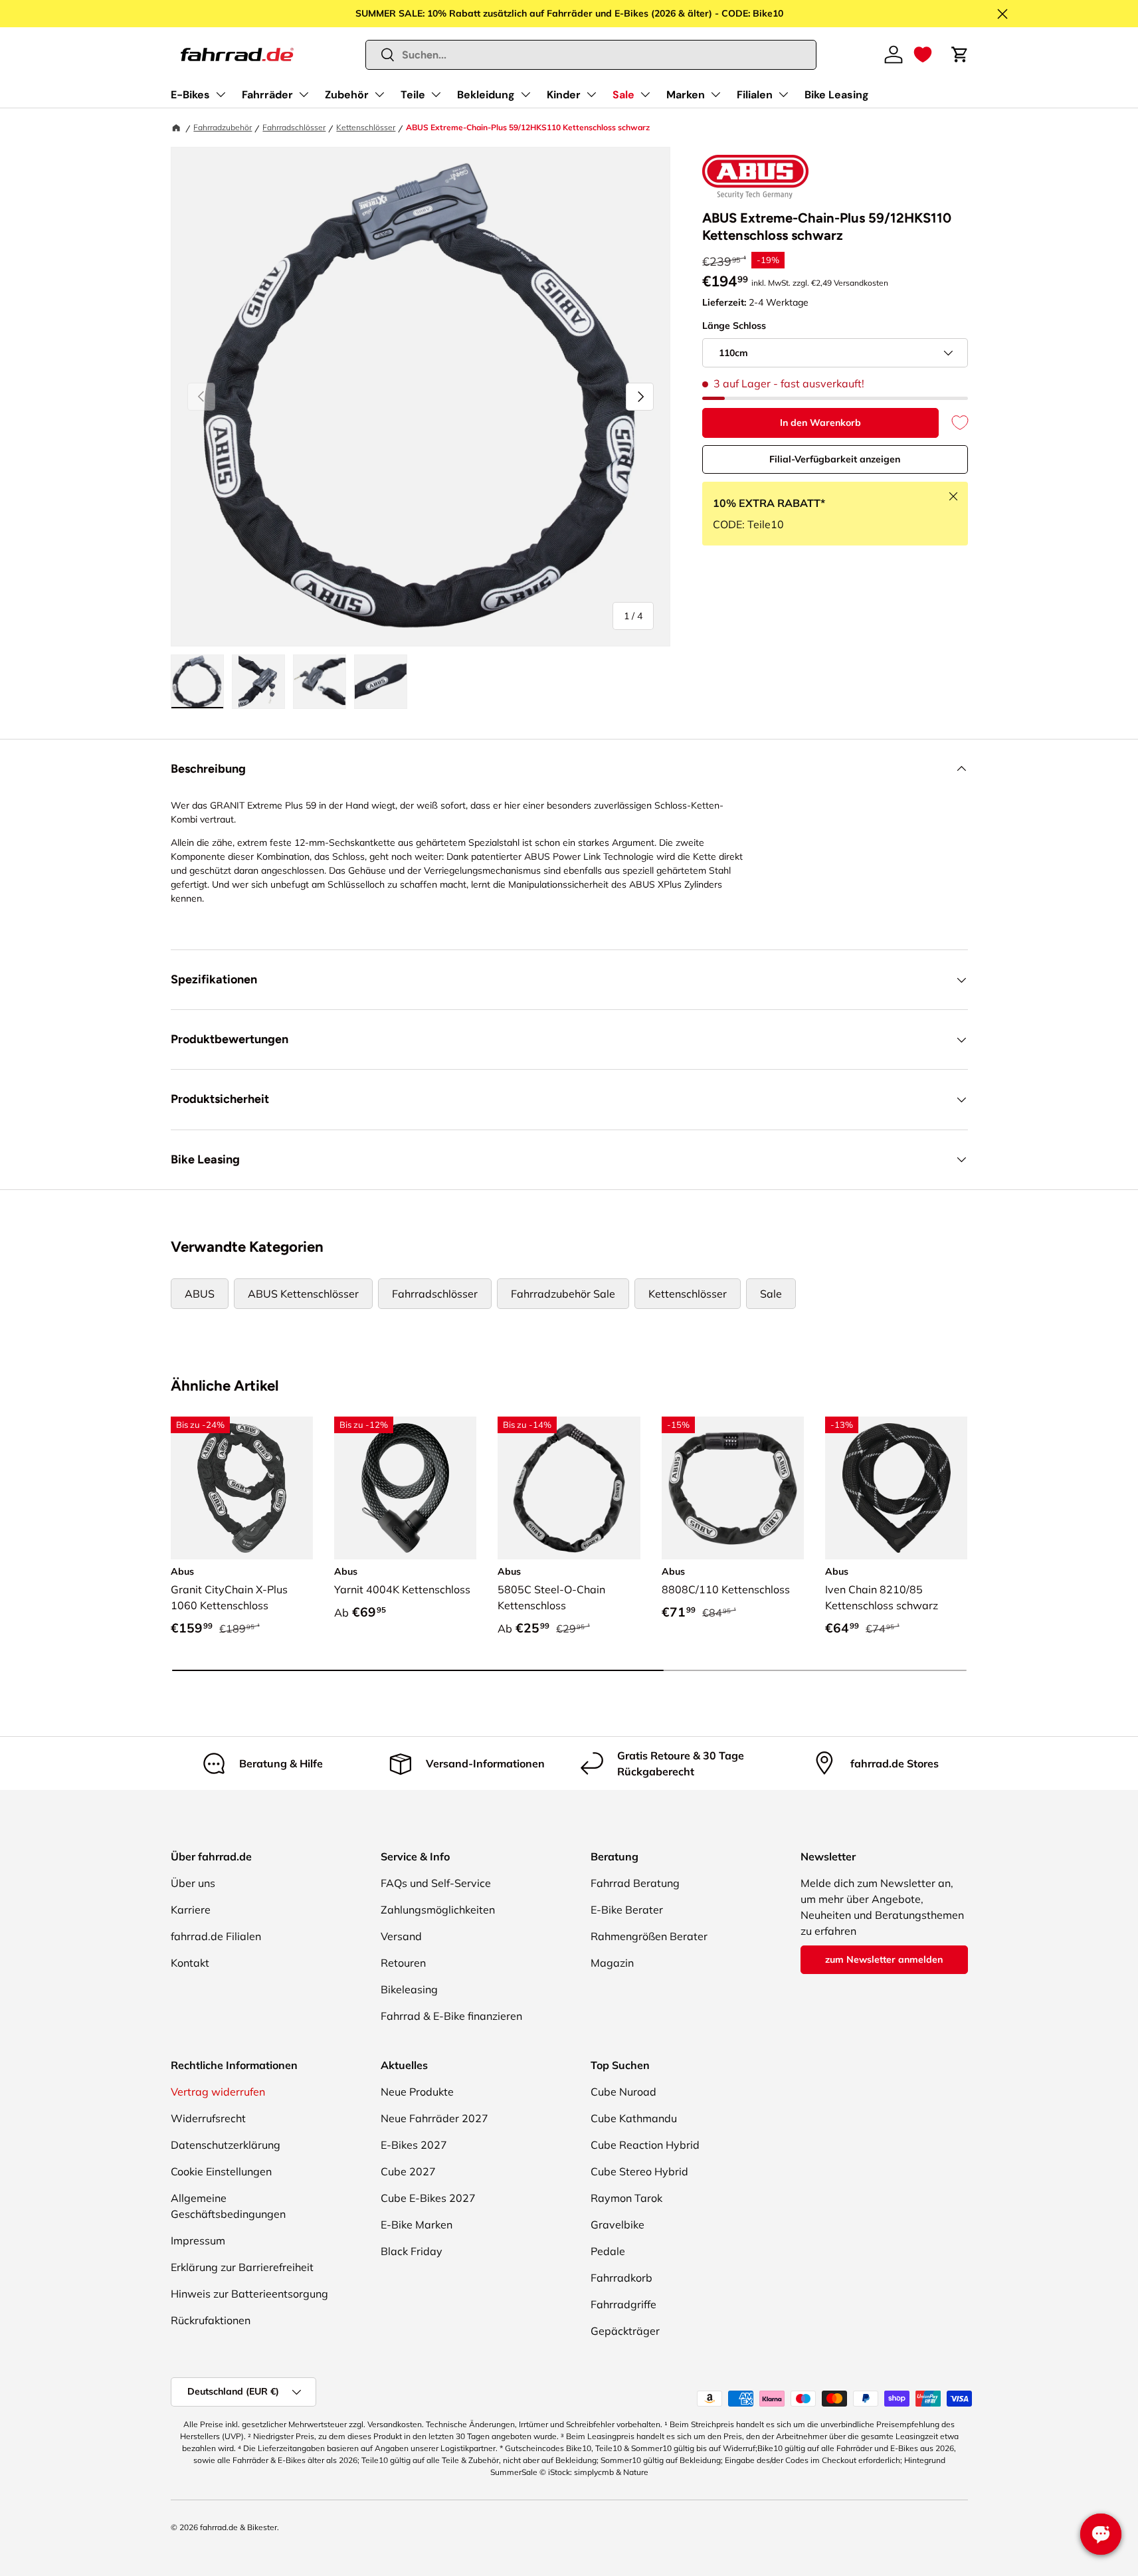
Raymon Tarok (626, 2198)
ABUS (200, 1294)
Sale (623, 95)
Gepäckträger (625, 2331)
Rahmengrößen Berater (649, 1936)
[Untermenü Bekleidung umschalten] (525, 94)
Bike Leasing (837, 95)
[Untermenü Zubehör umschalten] (379, 94)
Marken (686, 95)
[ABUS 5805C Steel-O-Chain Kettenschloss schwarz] (569, 1488)
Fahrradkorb (621, 2278)
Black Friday (412, 2251)
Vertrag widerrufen (218, 2092)
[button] (923, 54)
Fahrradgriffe (623, 2304)
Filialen (755, 95)
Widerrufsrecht (208, 2118)
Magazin (612, 1963)
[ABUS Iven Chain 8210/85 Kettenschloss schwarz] (896, 1488)
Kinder (564, 95)
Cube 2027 (408, 2171)
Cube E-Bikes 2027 (428, 2198)
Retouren (403, 1963)
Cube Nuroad (623, 2092)
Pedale (608, 2251)
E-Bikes (190, 95)
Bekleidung (486, 95)
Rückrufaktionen (211, 2320)
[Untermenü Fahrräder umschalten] (304, 94)
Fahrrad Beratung (635, 1883)
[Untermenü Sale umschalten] (645, 94)
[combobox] (591, 55)
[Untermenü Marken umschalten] (715, 94)
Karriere (191, 1910)
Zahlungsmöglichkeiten (438, 1910)
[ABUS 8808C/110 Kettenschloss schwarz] (733, 1488)
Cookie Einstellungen (221, 2171)
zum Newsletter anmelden (884, 1959)
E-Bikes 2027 (414, 2145)
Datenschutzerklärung (226, 2145)
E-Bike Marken (417, 2225)
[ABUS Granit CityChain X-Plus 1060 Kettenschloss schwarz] (242, 1488)
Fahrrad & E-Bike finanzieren (451, 2016)
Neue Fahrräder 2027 (434, 2118)
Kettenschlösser (366, 127)
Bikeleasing (409, 1989)
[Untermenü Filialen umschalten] (783, 94)
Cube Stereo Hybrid (639, 2171)
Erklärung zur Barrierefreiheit (242, 2267)
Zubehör (347, 95)
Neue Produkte (417, 2092)
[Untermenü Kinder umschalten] (591, 94)
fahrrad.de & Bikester (238, 2527)
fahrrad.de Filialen (216, 1936)
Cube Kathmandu (634, 2118)
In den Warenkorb (820, 423)
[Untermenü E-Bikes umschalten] (221, 94)
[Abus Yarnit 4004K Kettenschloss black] (405, 1488)
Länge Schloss (734, 326)
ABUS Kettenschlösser (303, 1294)
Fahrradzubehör (223, 127)
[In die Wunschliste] (953, 423)
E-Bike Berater (627, 1910)
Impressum (198, 2240)
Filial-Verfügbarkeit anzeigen (835, 459)
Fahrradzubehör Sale (563, 1294)
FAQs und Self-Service (436, 1883)
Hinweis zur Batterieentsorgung (249, 2294)
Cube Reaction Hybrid (645, 2145)
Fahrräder (267, 95)
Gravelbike (617, 2225)
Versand (401, 1936)
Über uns (193, 1883)
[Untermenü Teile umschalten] (436, 94)
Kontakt (190, 1963)
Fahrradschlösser (294, 127)
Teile (413, 95)
